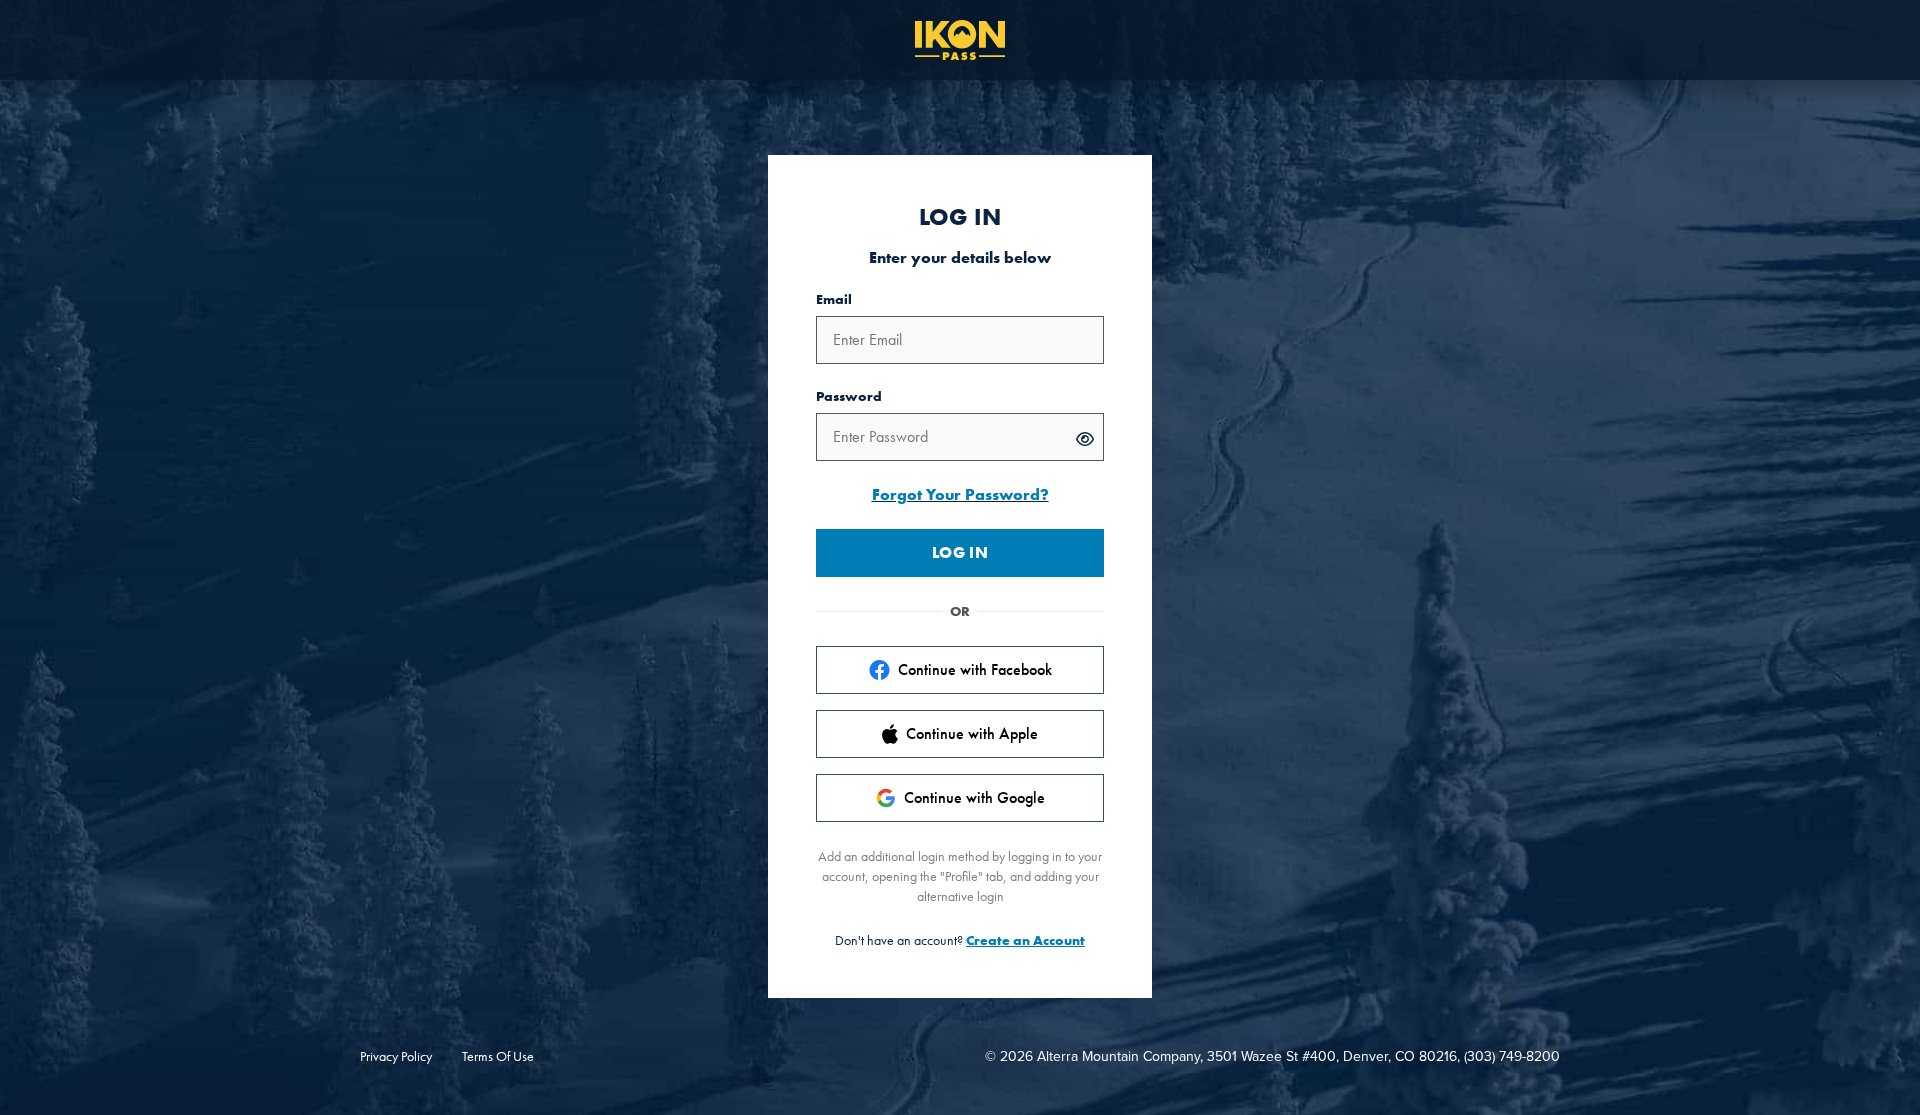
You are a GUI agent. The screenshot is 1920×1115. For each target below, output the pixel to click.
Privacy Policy (396, 1056)
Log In (960, 552)
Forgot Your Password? (960, 494)
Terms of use (498, 1056)
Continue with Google (974, 797)
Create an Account (1025, 940)
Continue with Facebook (975, 669)
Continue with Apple (972, 733)
